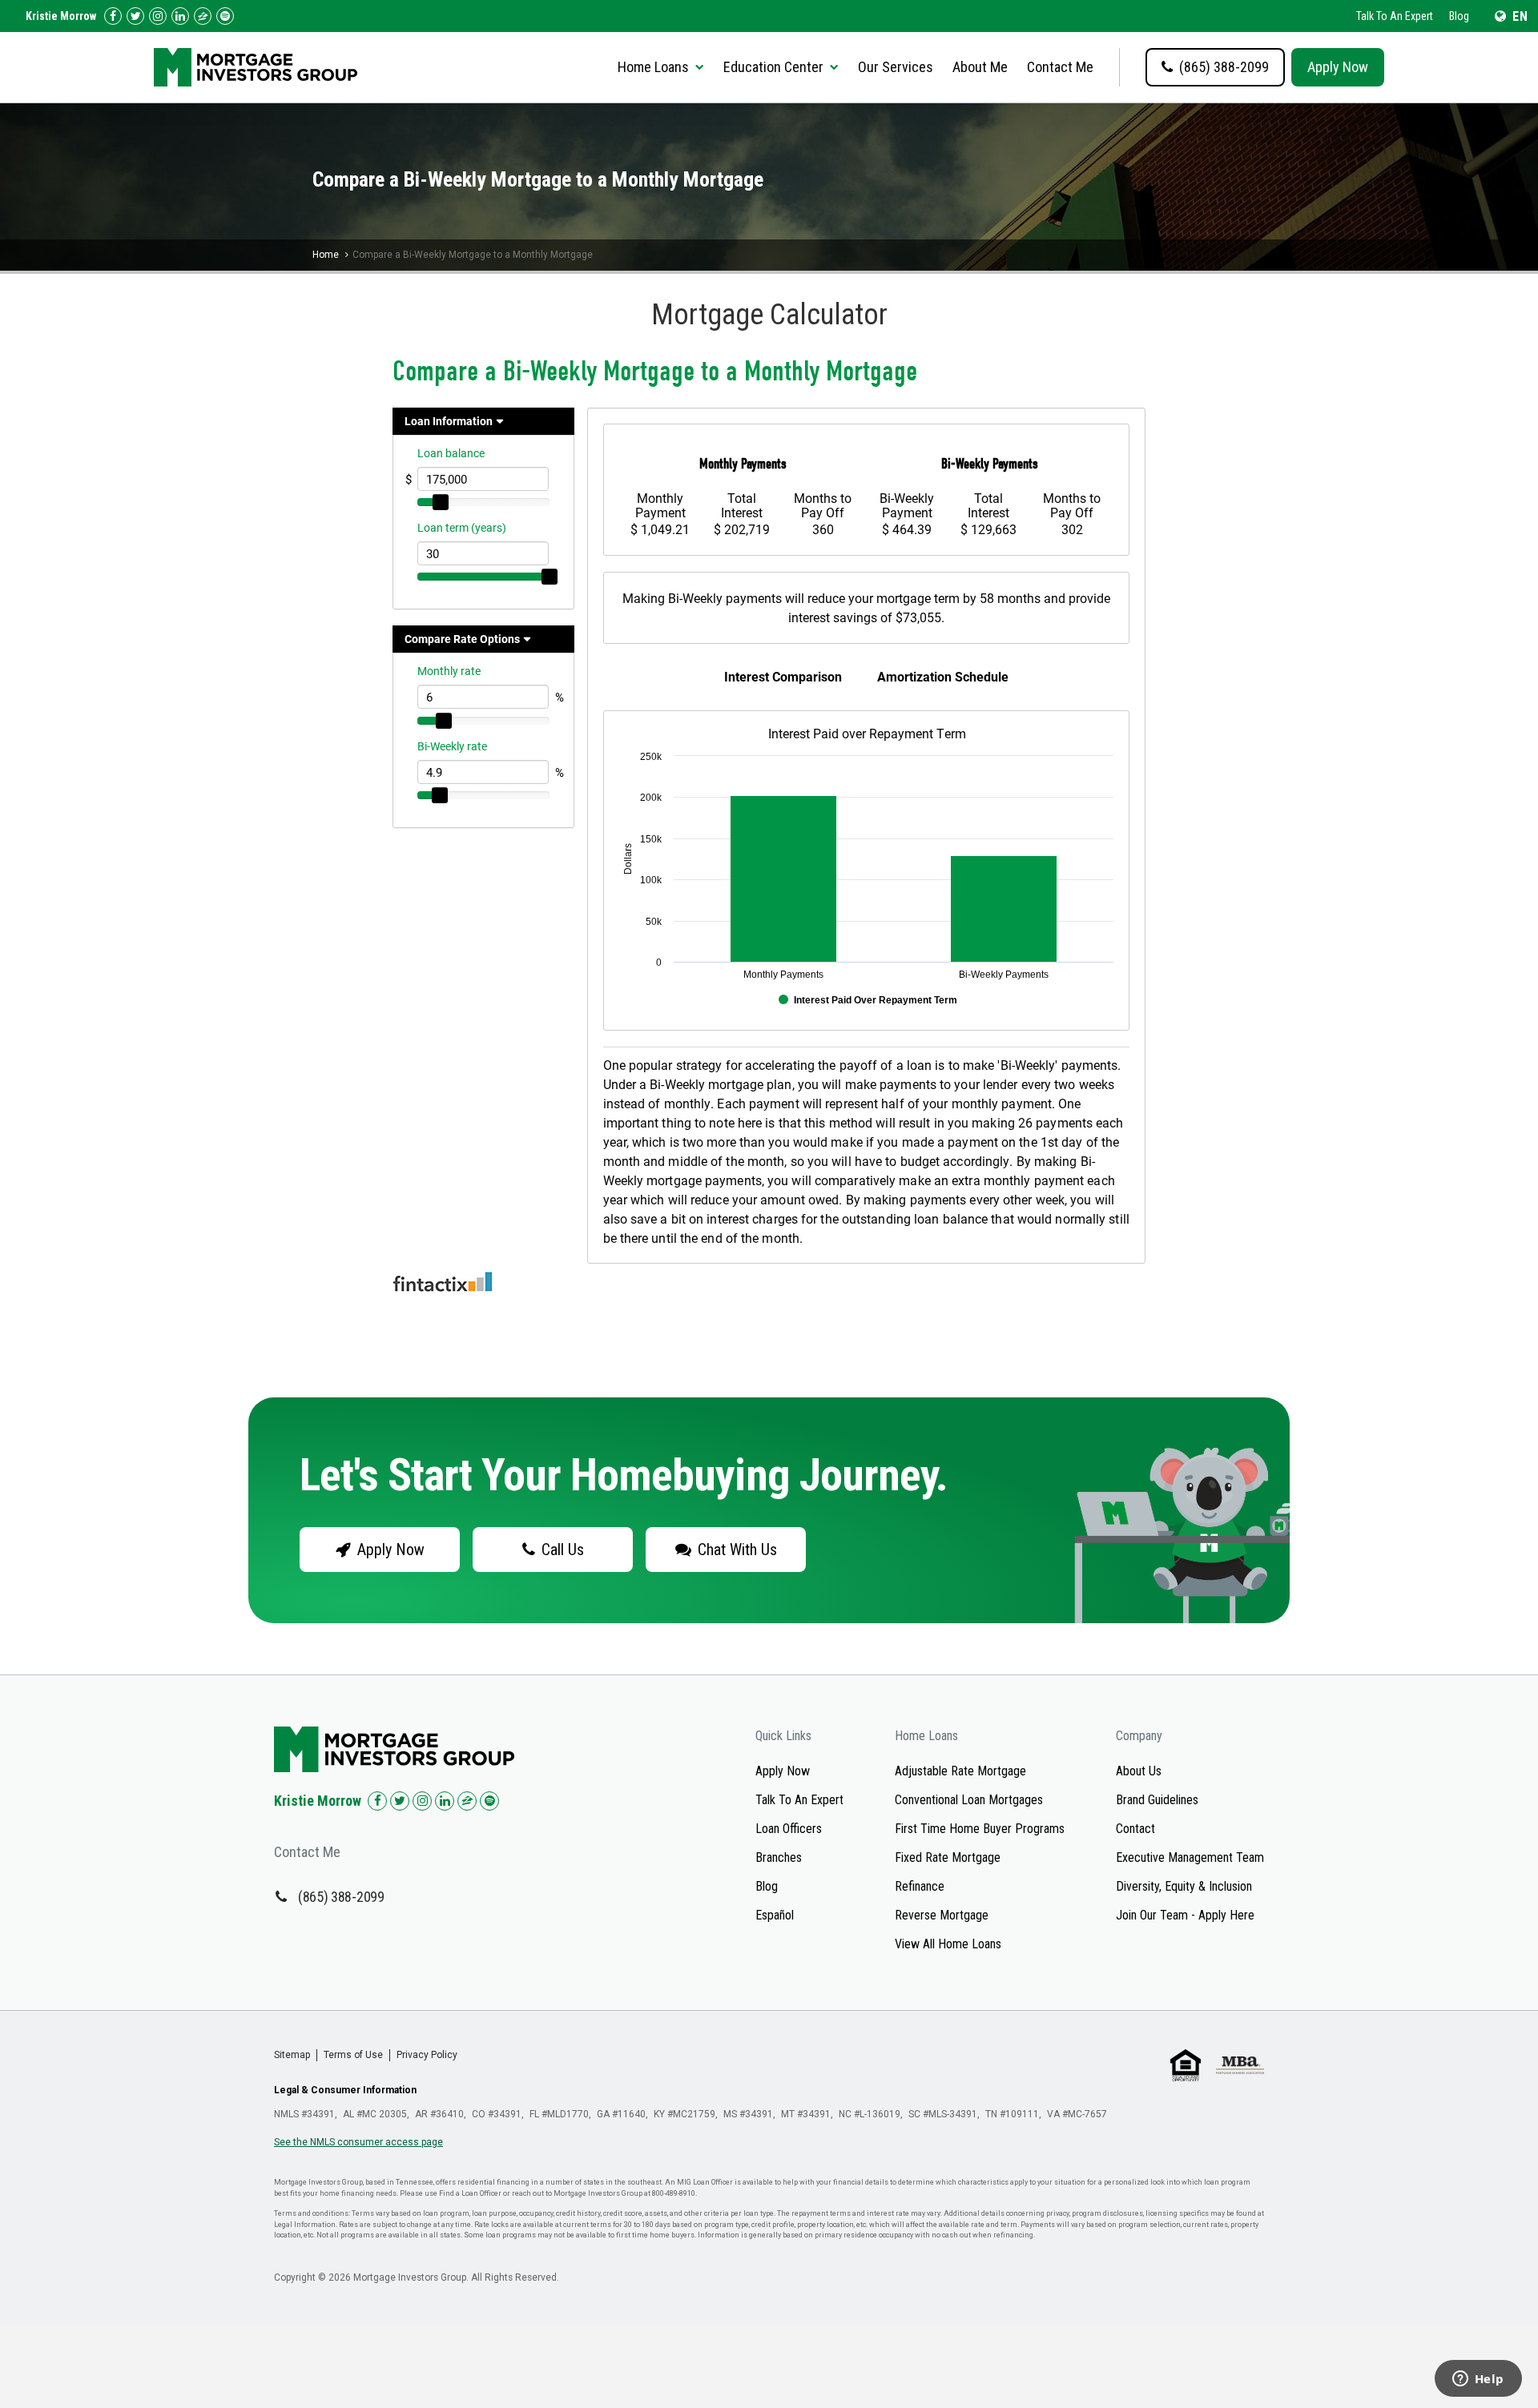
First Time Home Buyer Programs (980, 1829)
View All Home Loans (948, 1944)
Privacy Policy (427, 2055)
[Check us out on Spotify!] (489, 1801)
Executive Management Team (1190, 1857)
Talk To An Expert (1395, 16)
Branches (779, 1857)
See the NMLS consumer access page (358, 2142)
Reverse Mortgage (942, 1915)
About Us (1139, 1771)
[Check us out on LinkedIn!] (180, 16)
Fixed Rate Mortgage (948, 1857)
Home (326, 255)
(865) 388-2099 (341, 1897)
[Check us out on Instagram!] (158, 16)
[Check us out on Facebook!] (113, 16)
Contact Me (1060, 67)
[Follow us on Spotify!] (225, 16)
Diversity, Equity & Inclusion (1184, 1886)
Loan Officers (789, 1829)
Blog (1459, 16)
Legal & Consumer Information (345, 2090)
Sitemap (292, 2055)
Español (775, 1915)
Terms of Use (353, 2055)
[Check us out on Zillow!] (203, 16)
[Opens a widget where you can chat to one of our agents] (1478, 2380)
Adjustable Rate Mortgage (960, 1771)
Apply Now (1338, 67)
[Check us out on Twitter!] (135, 16)
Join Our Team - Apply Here (1185, 1915)
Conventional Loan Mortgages (969, 1800)
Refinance (920, 1886)
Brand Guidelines (1157, 1800)
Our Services (896, 67)
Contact (1135, 1829)
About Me (980, 67)
